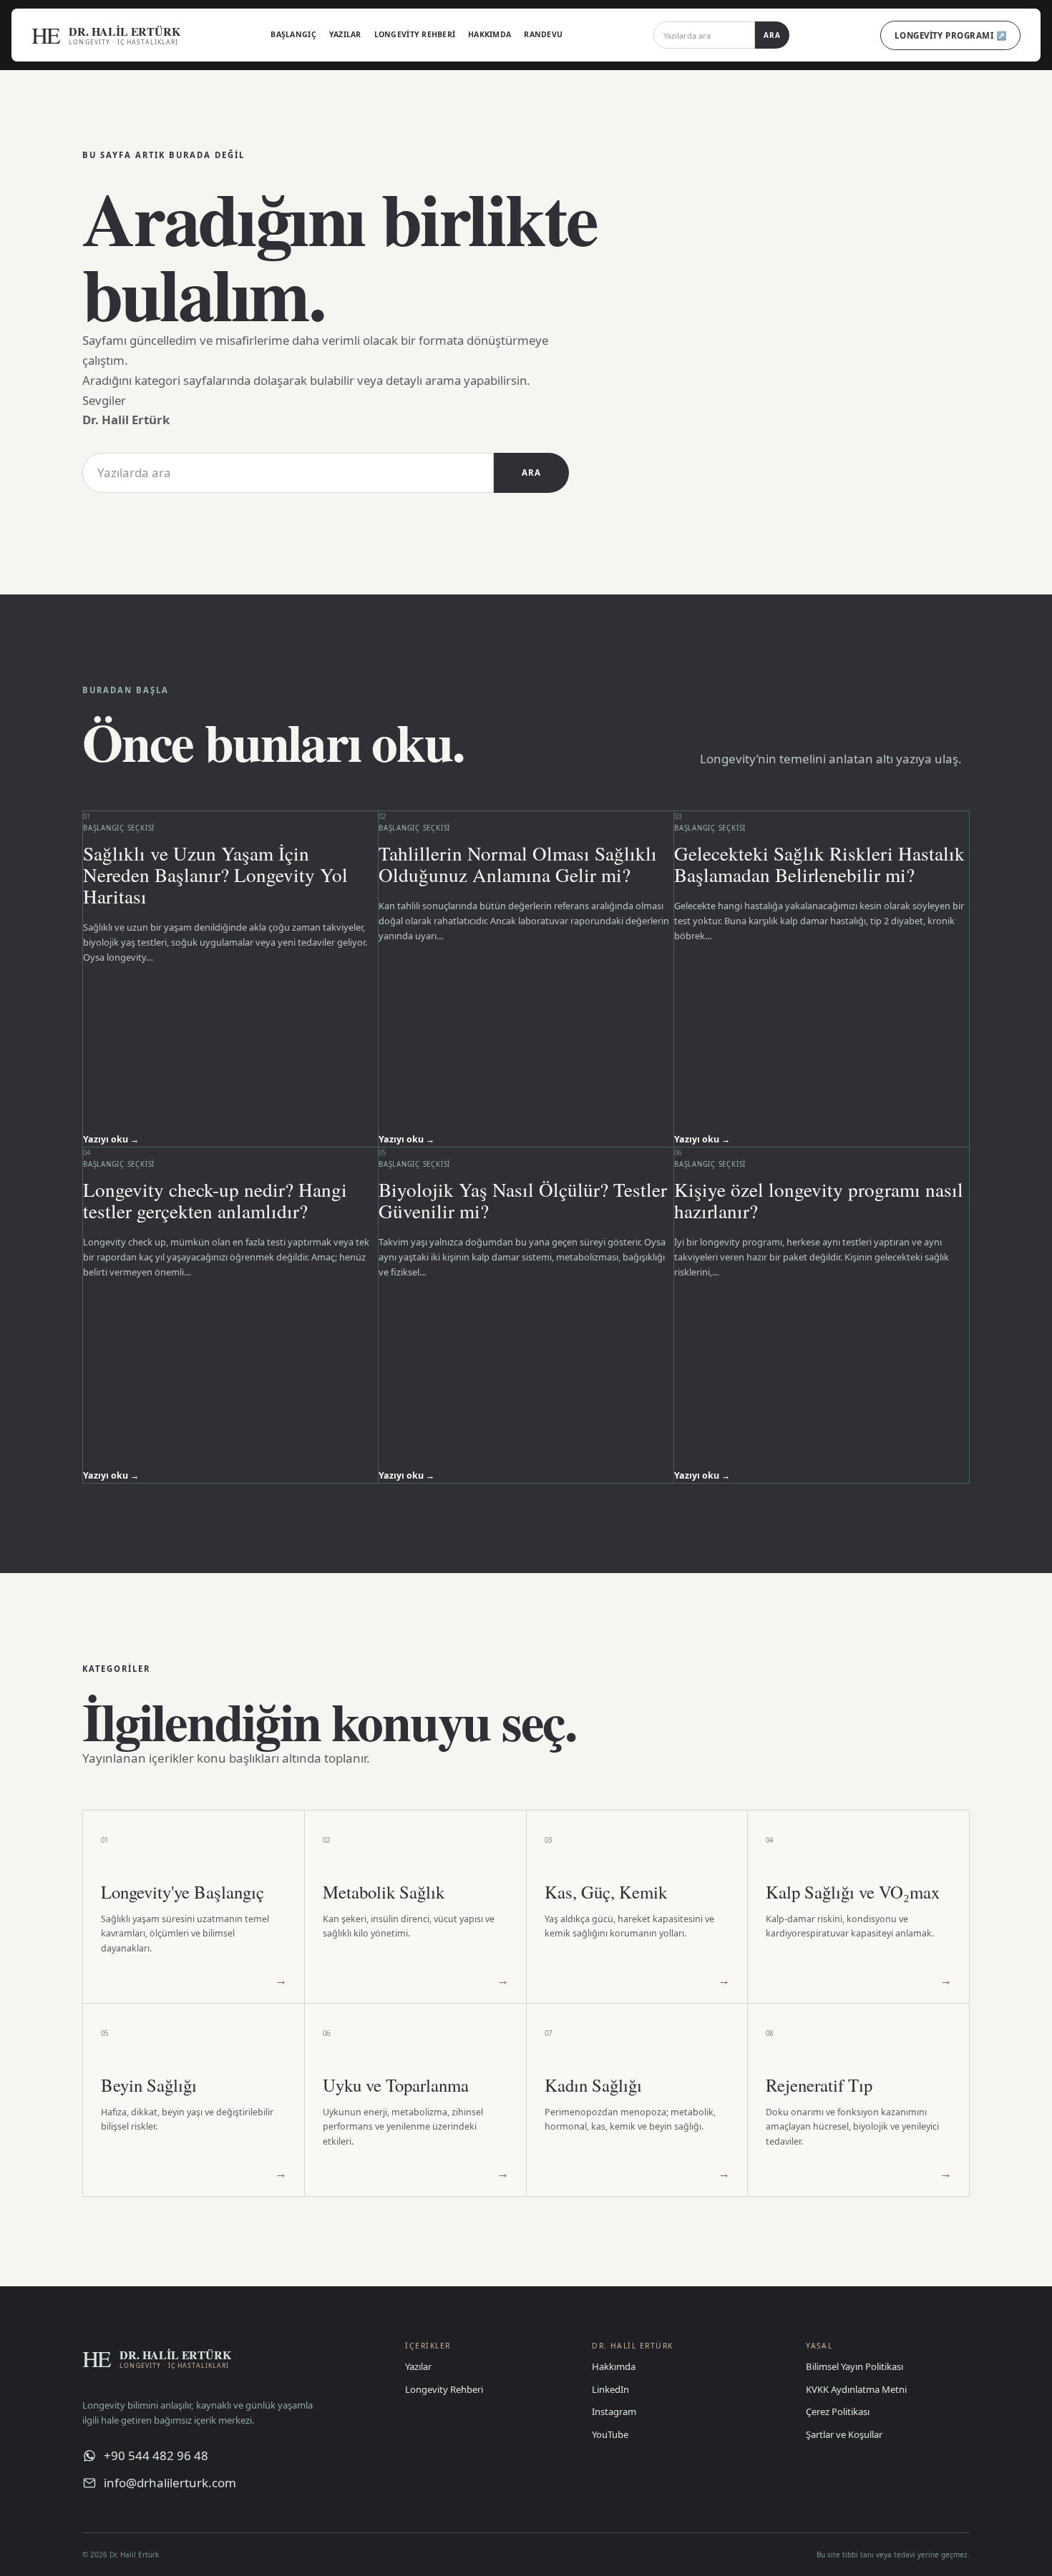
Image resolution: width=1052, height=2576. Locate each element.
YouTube (610, 2434)
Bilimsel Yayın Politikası (854, 2366)
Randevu (543, 34)
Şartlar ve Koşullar (844, 2434)
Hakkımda (490, 34)
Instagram (614, 2411)
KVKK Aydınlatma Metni (856, 2389)
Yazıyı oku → (111, 1139)
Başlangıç (293, 34)
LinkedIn (610, 2389)
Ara (772, 35)
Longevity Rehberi (415, 34)
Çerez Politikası (838, 2411)
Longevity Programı (950, 35)
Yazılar (345, 34)
